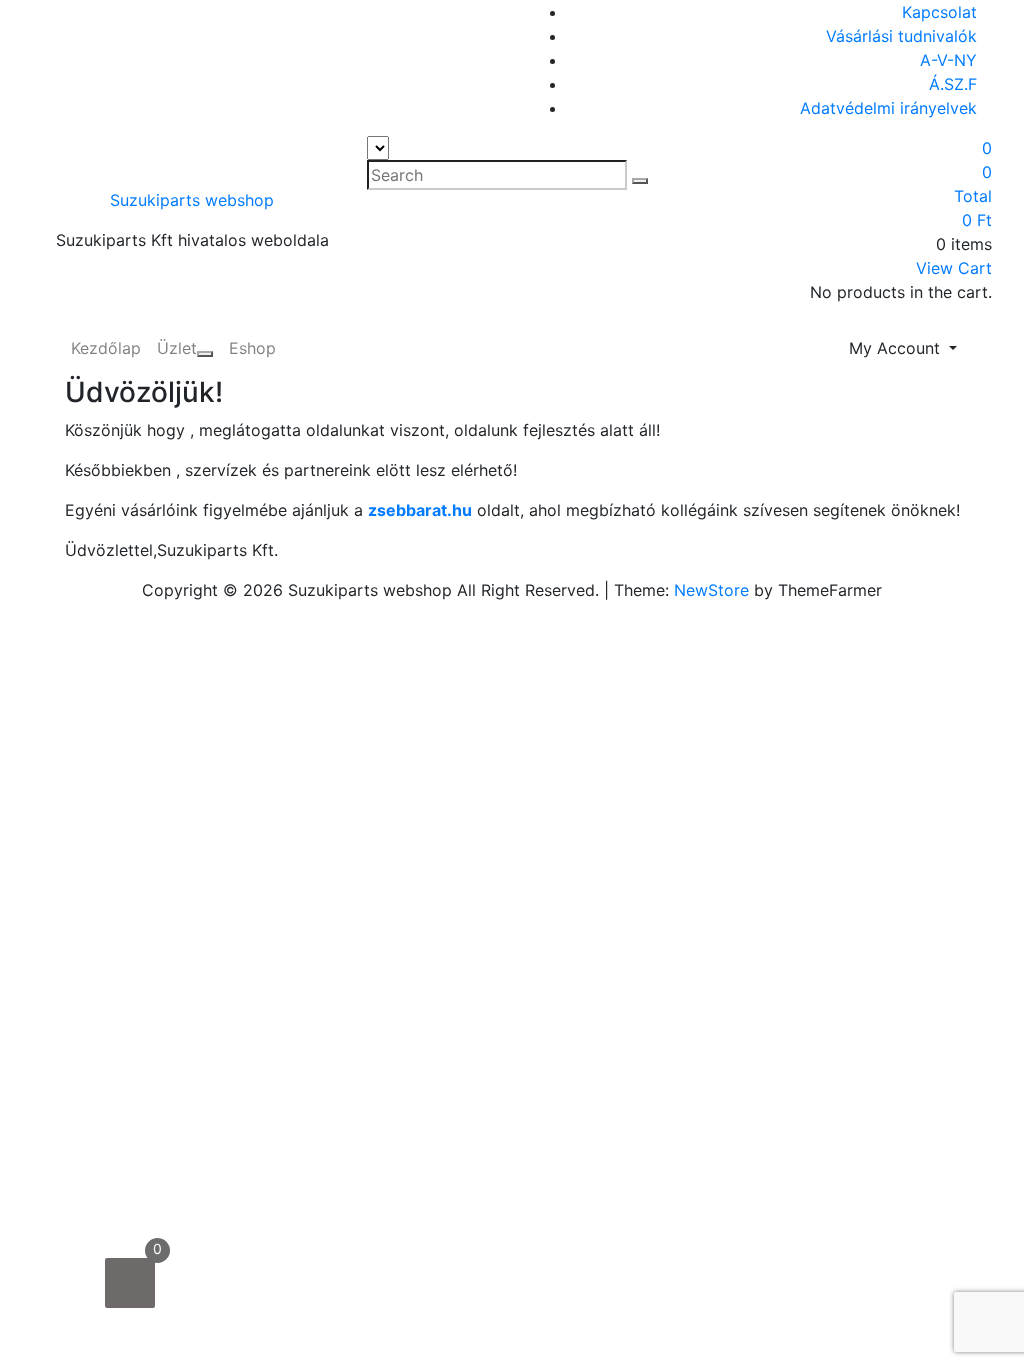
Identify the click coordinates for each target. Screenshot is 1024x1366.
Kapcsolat (939, 12)
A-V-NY (948, 60)
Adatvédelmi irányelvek (888, 108)
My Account (897, 348)
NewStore (711, 590)
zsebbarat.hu (420, 510)
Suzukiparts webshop (192, 200)
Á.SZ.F (953, 84)
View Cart (954, 268)
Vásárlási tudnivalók (901, 36)
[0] (130, 1283)
